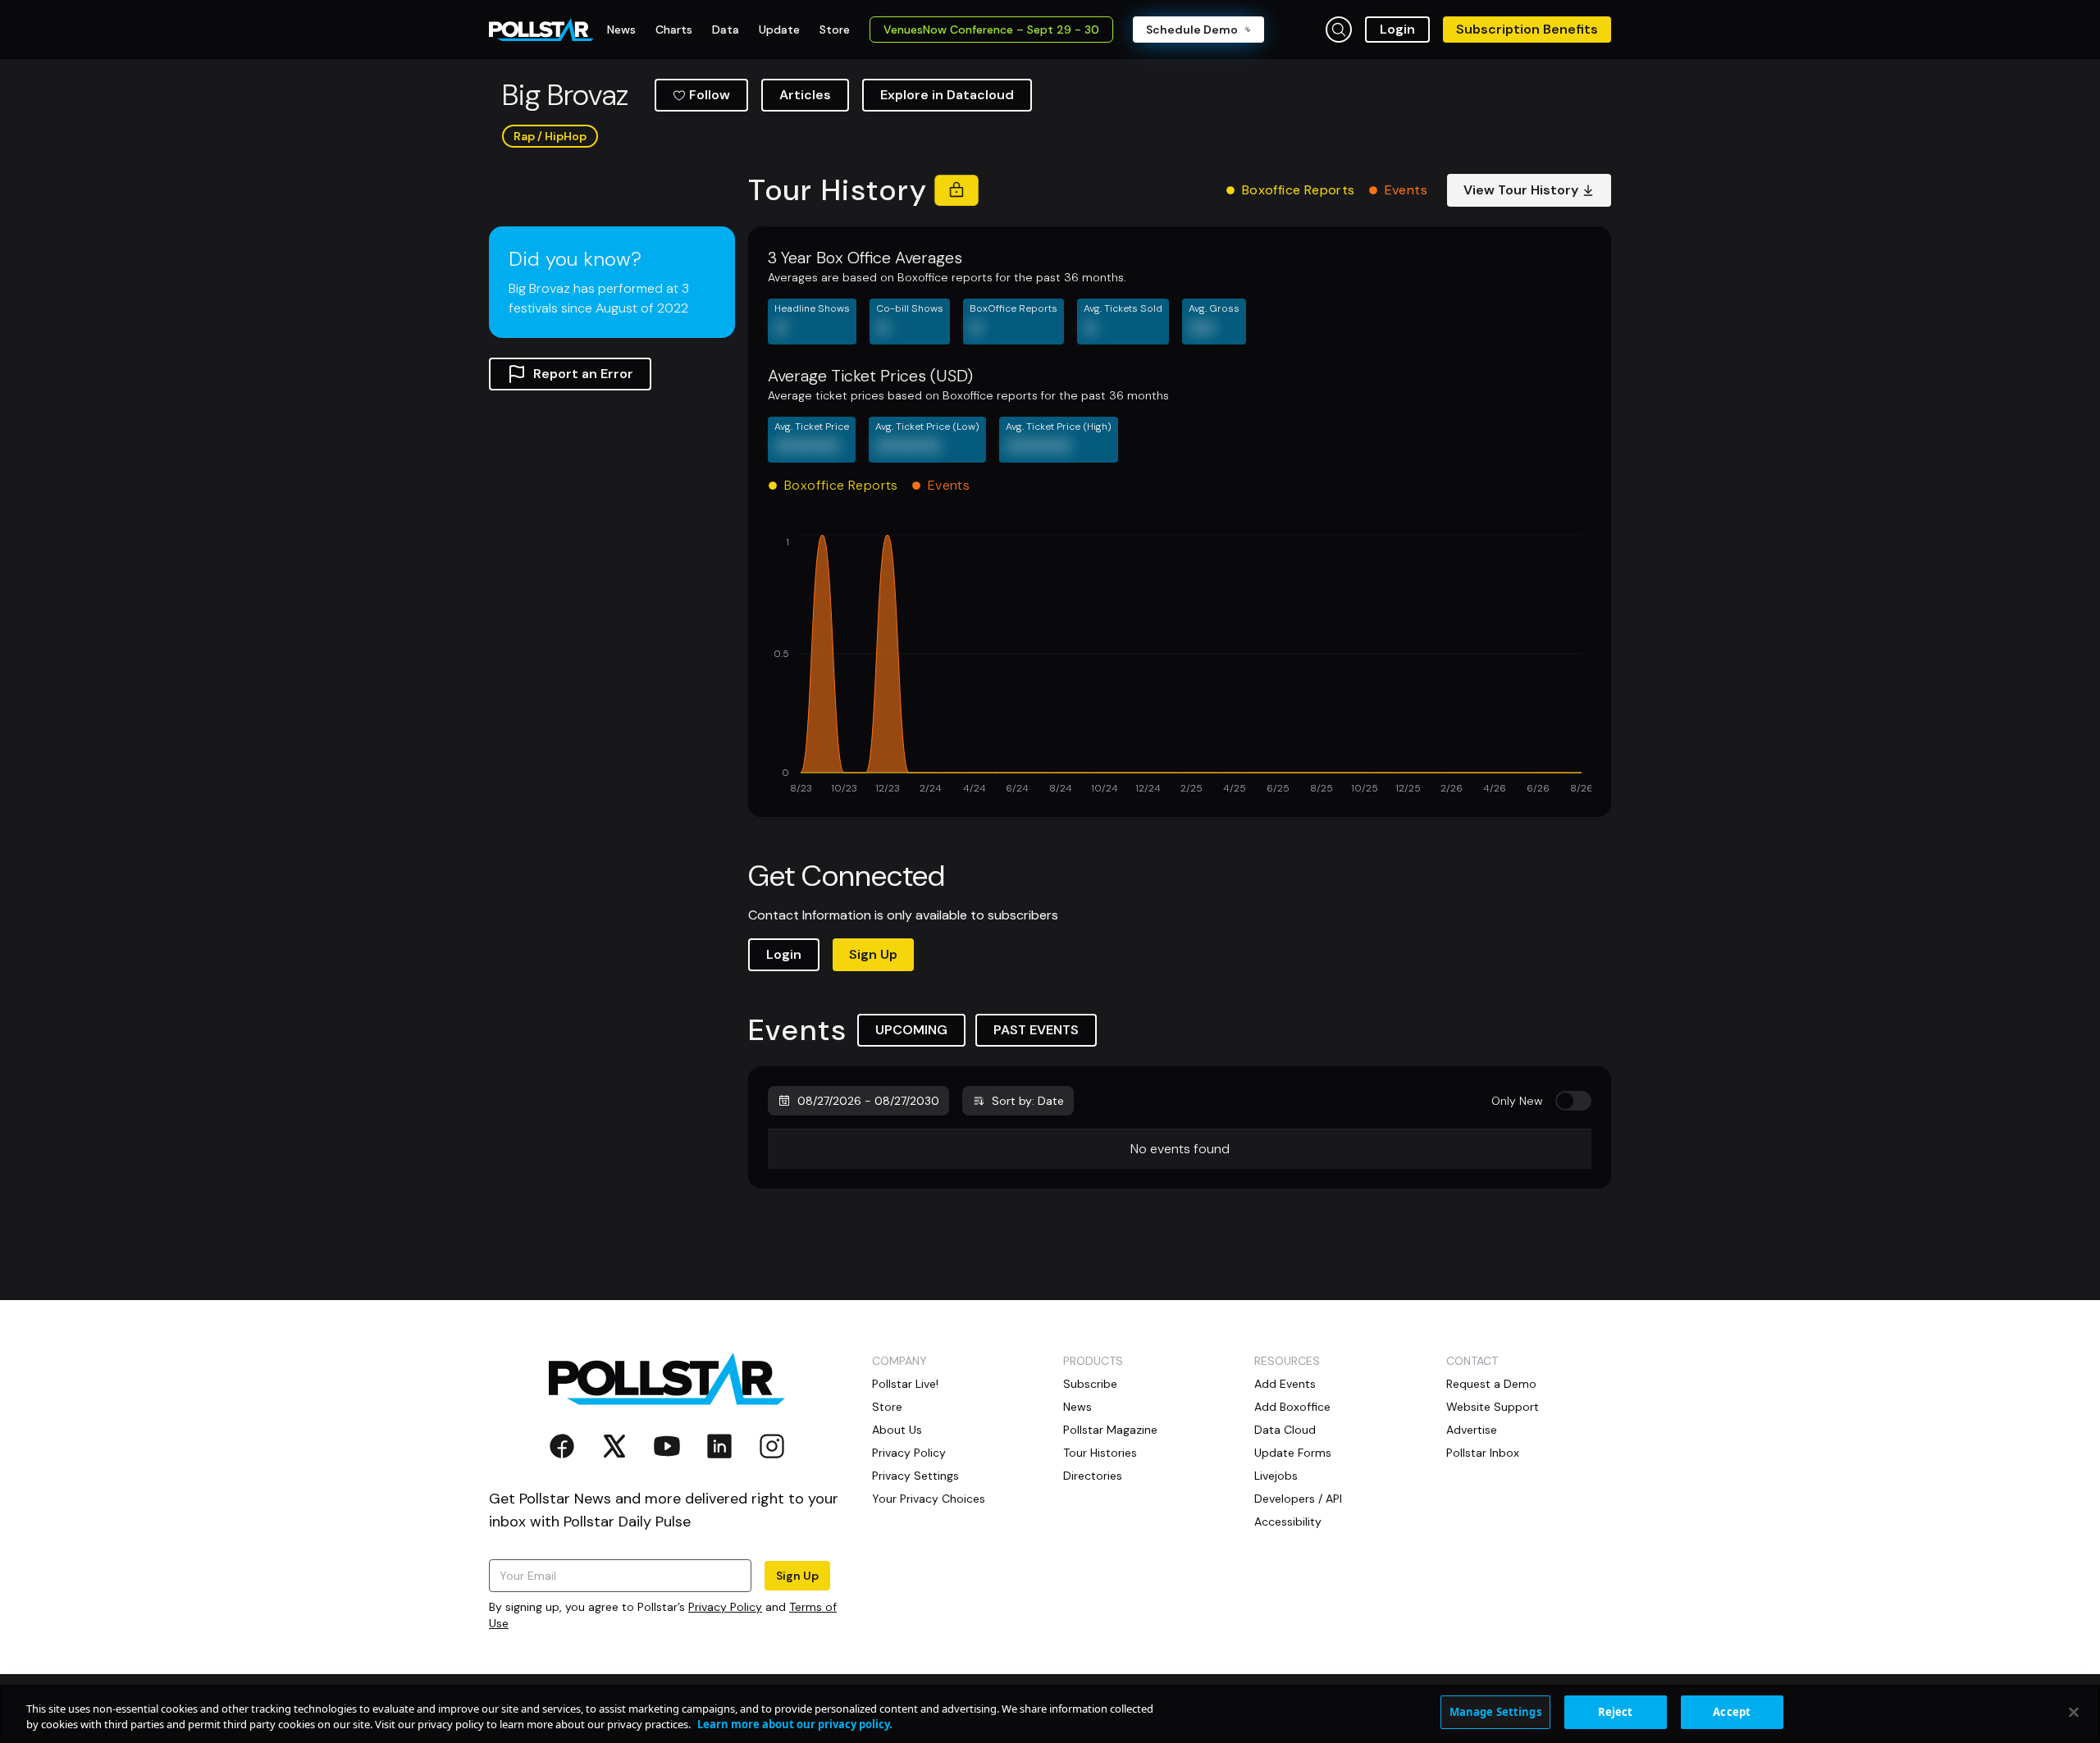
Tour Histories (1100, 1453)
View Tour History (1521, 190)
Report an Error (583, 374)
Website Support (1493, 1407)
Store (887, 1407)
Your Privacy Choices (929, 1499)
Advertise (1472, 1430)
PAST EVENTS (1036, 1030)
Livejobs (1276, 1476)
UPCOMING (911, 1030)
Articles (805, 95)
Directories (1093, 1476)
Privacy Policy (725, 1607)
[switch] (1573, 1101)
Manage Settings (1495, 1712)
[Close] (2074, 1712)
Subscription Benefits (1527, 29)
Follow (710, 95)
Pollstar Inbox (1483, 1453)
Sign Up (873, 954)
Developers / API (1298, 1499)
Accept (1732, 1712)
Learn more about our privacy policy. (795, 1725)
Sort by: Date (1028, 1101)
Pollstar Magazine (1110, 1430)
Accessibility (1288, 1522)
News (1077, 1407)
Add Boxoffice (1292, 1407)
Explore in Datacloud (947, 95)
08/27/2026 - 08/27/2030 (868, 1101)
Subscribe (1090, 1384)
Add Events (1285, 1384)
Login (1397, 29)
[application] (1180, 666)
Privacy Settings (915, 1476)
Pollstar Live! (905, 1384)
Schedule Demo (1192, 30)
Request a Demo (1491, 1384)
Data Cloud (1285, 1430)
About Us (897, 1430)
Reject (1616, 1712)
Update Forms (1293, 1453)
